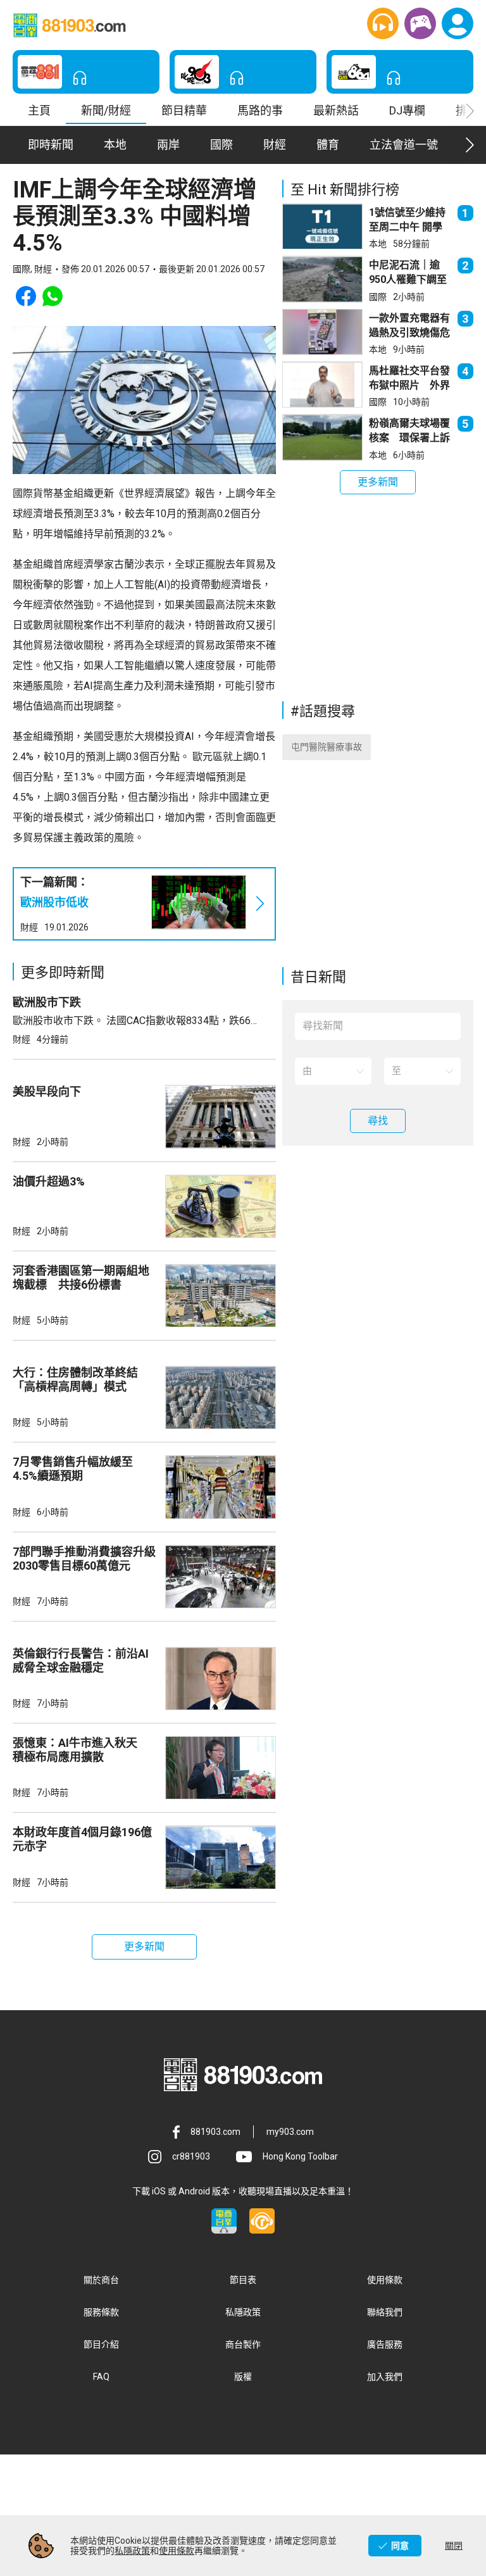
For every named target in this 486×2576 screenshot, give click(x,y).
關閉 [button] (454, 2546)
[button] (383, 23)
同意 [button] (400, 2546)
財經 (29, 927)
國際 (378, 297)
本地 (378, 244)
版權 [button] (243, 2377)
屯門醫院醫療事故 (327, 747)
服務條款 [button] (101, 2312)
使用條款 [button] (385, 2280)
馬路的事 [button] (260, 110)
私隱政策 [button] (243, 2312)
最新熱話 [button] (336, 110)
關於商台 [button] (101, 2280)
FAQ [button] (101, 2377)
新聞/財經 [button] (106, 110)
